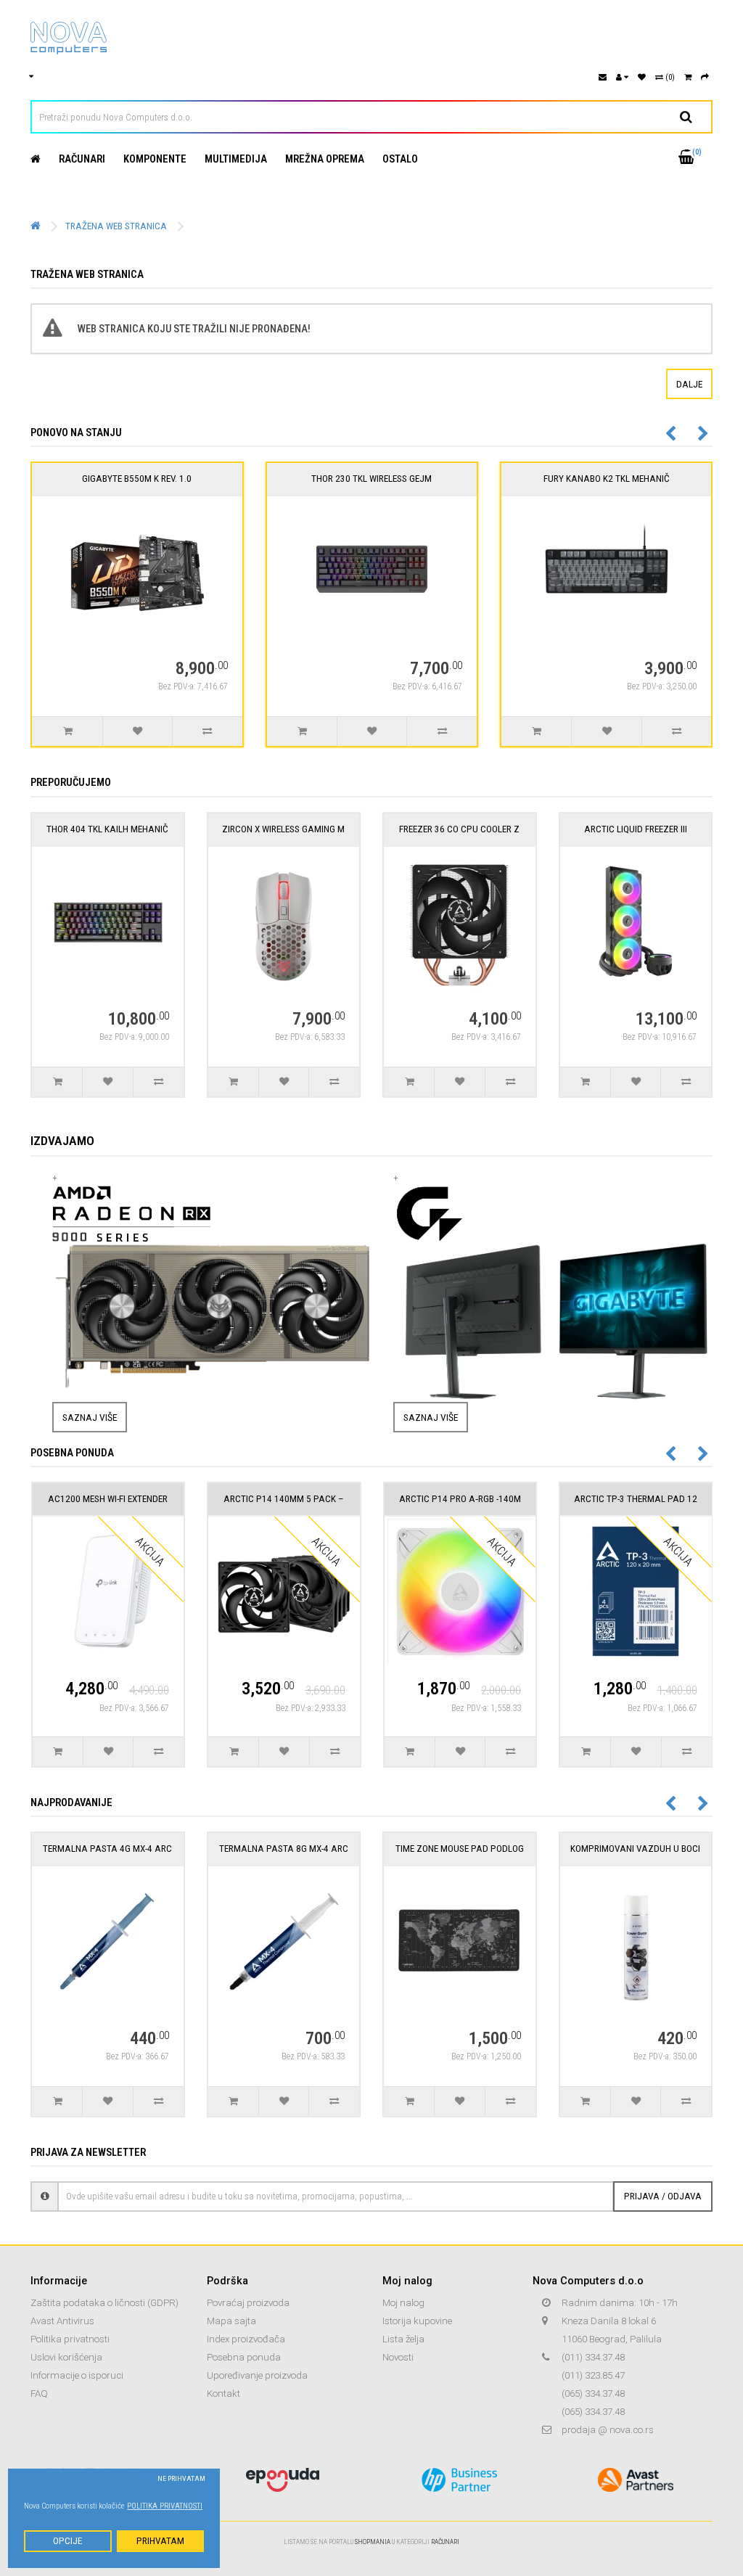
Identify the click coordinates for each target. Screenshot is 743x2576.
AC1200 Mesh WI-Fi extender (108, 1499)
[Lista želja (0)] (642, 77)
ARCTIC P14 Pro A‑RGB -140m (460, 1499)
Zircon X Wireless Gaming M (283, 829)
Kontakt (223, 2394)
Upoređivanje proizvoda (257, 2375)
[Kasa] (705, 77)
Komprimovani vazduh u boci (635, 1849)
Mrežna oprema (325, 159)
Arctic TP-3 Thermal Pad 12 (636, 1499)
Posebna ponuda (244, 2357)
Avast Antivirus (62, 2321)
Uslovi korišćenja (66, 2357)
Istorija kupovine (417, 2321)
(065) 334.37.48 (593, 2394)
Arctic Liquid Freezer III (636, 829)
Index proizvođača (246, 2339)
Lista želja (403, 2339)
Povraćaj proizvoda (248, 2303)
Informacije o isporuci (77, 2375)
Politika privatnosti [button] (165, 2506)
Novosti (398, 2357)
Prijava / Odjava (663, 2196)
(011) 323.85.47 (593, 2375)
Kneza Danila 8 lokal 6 (609, 2321)
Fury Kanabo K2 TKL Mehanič (607, 479)
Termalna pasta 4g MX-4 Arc (107, 1849)
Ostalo (400, 159)
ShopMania (373, 2542)
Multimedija (236, 159)
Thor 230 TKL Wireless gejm (371, 479)
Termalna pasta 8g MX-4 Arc (284, 1849)
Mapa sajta (231, 2321)
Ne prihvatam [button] (181, 2478)
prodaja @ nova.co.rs (608, 2430)
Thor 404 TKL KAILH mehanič (107, 829)
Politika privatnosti (70, 2339)
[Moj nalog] (622, 77)
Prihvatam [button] (160, 2541)
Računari (82, 159)
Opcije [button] (67, 2541)
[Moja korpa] (688, 77)
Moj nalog (403, 2303)
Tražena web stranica (116, 226)
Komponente (155, 159)
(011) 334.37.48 (593, 2357)
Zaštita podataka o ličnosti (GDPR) (104, 2303)
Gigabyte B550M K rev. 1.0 (137, 479)
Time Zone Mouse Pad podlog (460, 1849)
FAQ (39, 2394)
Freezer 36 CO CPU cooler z (459, 829)
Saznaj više (90, 1417)
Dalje (689, 384)
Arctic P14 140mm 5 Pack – (284, 1499)
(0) (669, 77)
